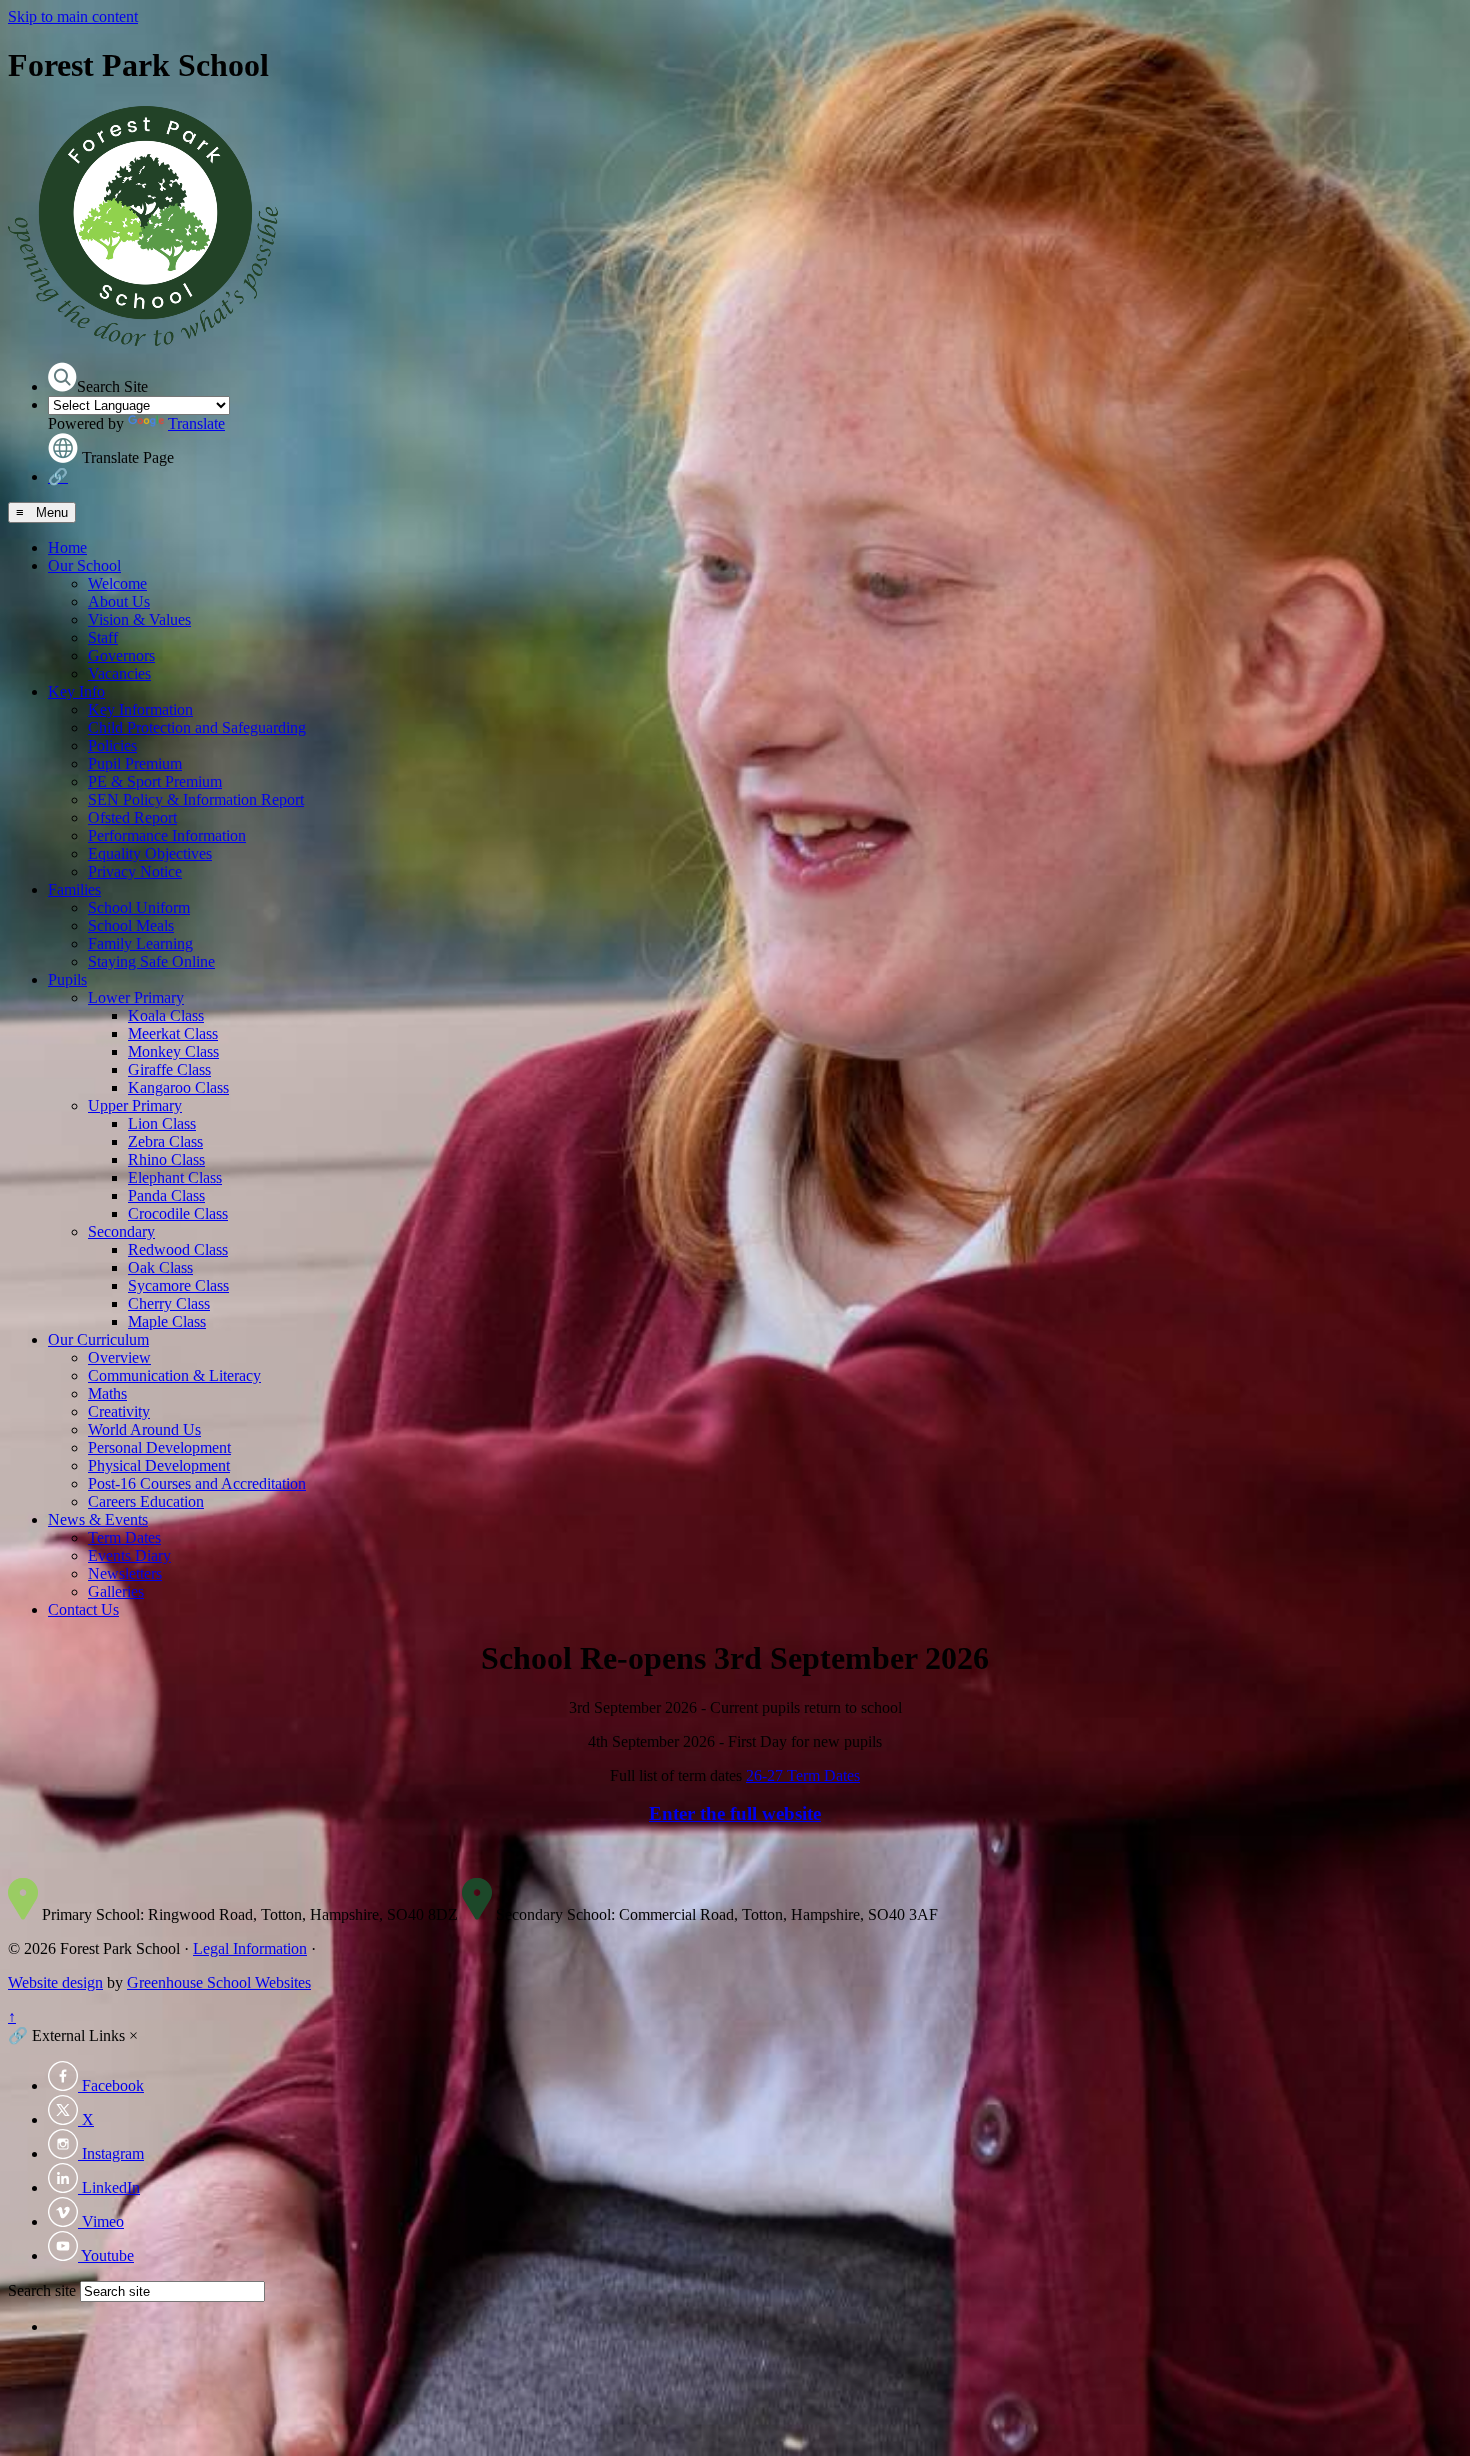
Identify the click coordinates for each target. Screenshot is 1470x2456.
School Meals (131, 925)
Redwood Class (178, 1249)
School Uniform (139, 907)
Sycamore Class (178, 1285)
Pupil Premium (135, 763)
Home (67, 547)
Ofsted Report (132, 817)
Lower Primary (136, 997)
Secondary (121, 1231)
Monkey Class (173, 1051)
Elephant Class (175, 1177)
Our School (84, 565)
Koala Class (166, 1015)
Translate (196, 423)
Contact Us (83, 1609)
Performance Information (167, 835)
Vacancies (119, 673)
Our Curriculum (98, 1339)
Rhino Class (166, 1159)
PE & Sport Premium (155, 781)
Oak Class (160, 1267)
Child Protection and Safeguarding (197, 727)
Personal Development (159, 1447)
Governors (121, 655)
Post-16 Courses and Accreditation (197, 1483)
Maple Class (167, 1321)
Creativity (119, 1411)
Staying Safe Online (151, 961)
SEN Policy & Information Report (196, 799)
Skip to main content (73, 16)
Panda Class (166, 1195)
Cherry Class (169, 1303)
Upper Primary (135, 1105)
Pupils (67, 979)
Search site (42, 2290)
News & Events (98, 1519)
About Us (119, 601)
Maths (107, 1393)
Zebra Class (165, 1141)
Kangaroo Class (178, 1087)
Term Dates (124, 1537)
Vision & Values (139, 619)
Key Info (76, 691)
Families (74, 889)
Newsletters (125, 1573)
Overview (119, 1357)
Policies (112, 745)
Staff (103, 637)
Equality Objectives (150, 853)
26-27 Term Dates (803, 1775)
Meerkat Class (173, 1033)
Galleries (116, 1591)
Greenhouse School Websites (219, 1982)
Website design (55, 1982)
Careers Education (146, 1501)
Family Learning (140, 943)
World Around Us (144, 1429)
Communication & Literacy (174, 1375)
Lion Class (162, 1123)
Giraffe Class (169, 1069)
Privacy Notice (135, 871)
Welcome (117, 583)
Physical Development (159, 1465)
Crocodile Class (178, 1213)
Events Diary (129, 1555)
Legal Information (250, 1948)
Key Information (140, 709)
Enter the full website (735, 1813)
